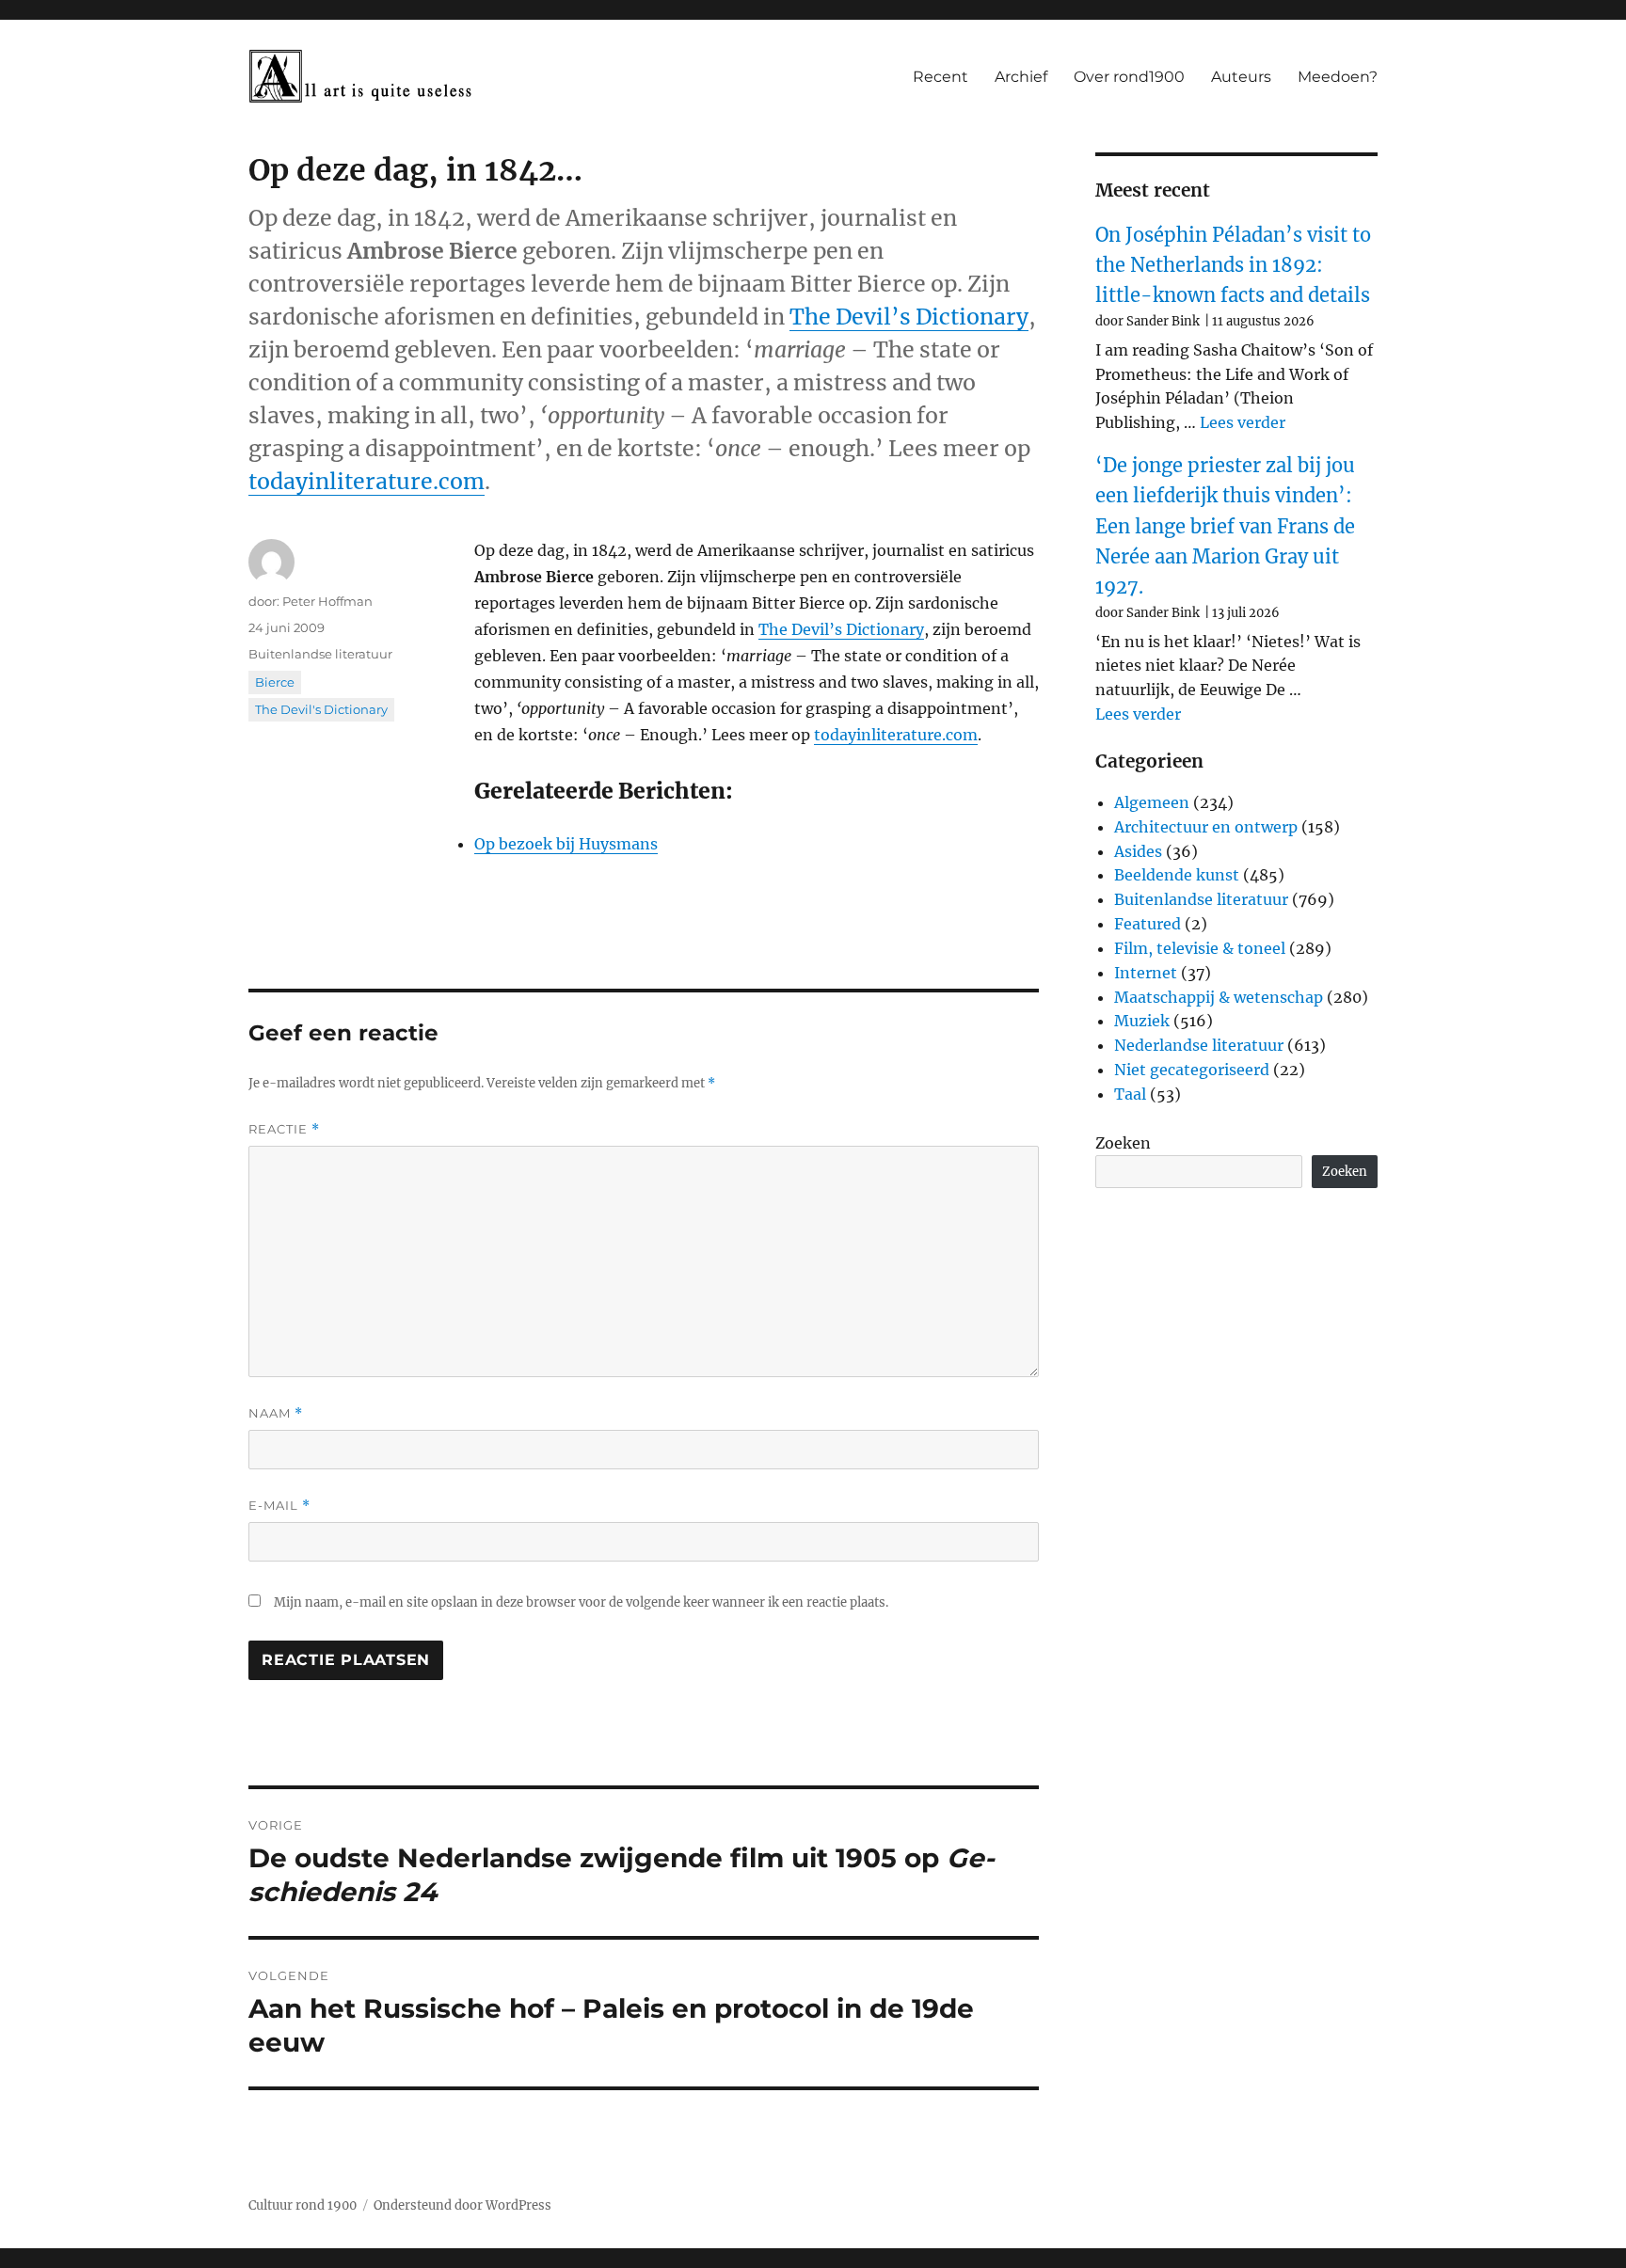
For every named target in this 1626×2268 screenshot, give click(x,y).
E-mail (279, 1506)
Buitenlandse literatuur (320, 654)
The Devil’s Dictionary (909, 317)
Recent (941, 77)
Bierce (275, 682)
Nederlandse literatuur (1199, 1045)
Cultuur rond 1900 (303, 2205)
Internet (1146, 973)
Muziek (1142, 1021)
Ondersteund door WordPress (462, 2205)
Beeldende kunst (1177, 875)
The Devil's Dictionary (321, 709)
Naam (276, 1413)
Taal (1130, 1094)
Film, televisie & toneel (1200, 948)
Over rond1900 (1129, 77)
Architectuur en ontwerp (1206, 827)
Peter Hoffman (327, 601)
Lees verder (1243, 422)
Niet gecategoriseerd (1192, 1070)
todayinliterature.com (367, 481)
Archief (1021, 77)
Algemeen (1152, 802)
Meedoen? (1338, 77)
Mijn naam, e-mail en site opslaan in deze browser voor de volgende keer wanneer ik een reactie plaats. (581, 1602)
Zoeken (1123, 1143)
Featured (1148, 924)
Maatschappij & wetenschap (1219, 997)
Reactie (284, 1129)
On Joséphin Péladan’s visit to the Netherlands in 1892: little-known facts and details (1233, 265)
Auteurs (1241, 77)
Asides (1138, 851)
